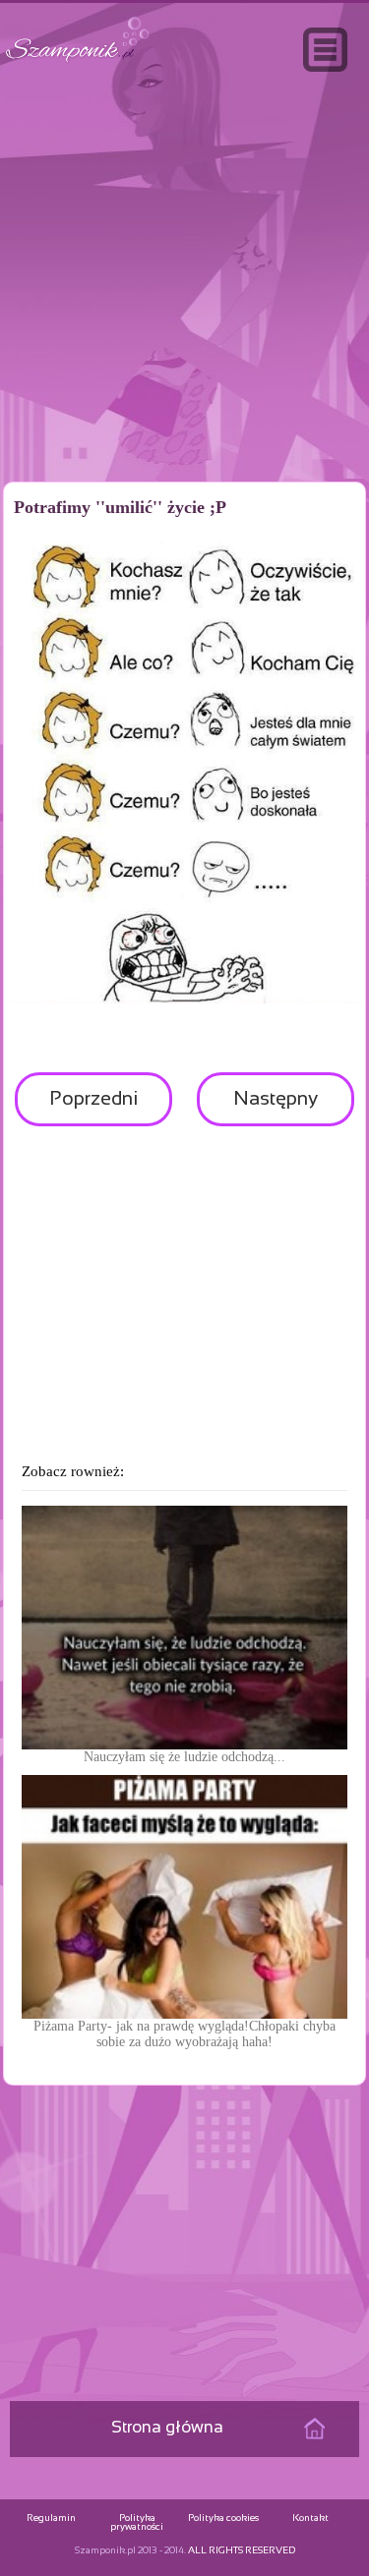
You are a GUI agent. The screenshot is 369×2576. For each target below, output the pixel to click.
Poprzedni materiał (93, 1108)
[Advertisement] (185, 318)
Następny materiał (276, 1108)
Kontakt (310, 2519)
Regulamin (51, 2519)
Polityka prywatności (137, 2523)
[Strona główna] (78, 62)
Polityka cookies (223, 2519)
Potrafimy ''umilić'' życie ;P (120, 507)
